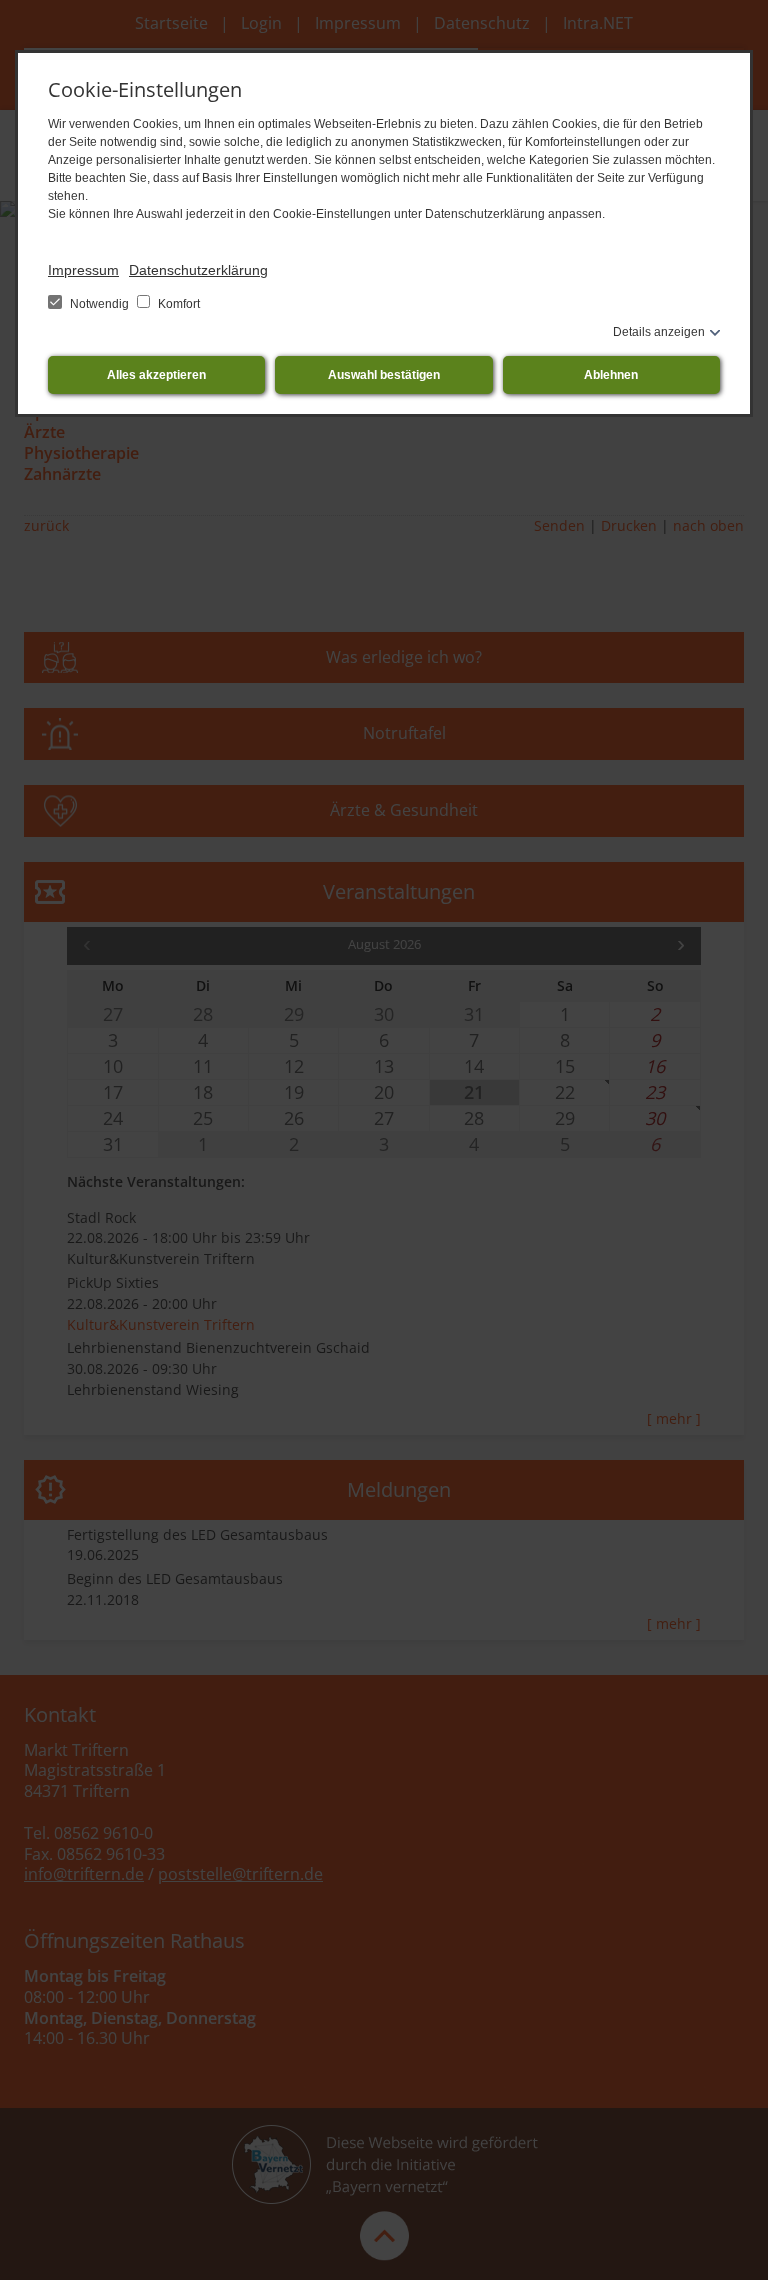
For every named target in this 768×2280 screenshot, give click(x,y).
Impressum (83, 270)
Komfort (177, 304)
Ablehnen (611, 375)
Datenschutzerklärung (198, 270)
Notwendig (99, 304)
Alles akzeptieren (156, 375)
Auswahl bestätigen (384, 375)
